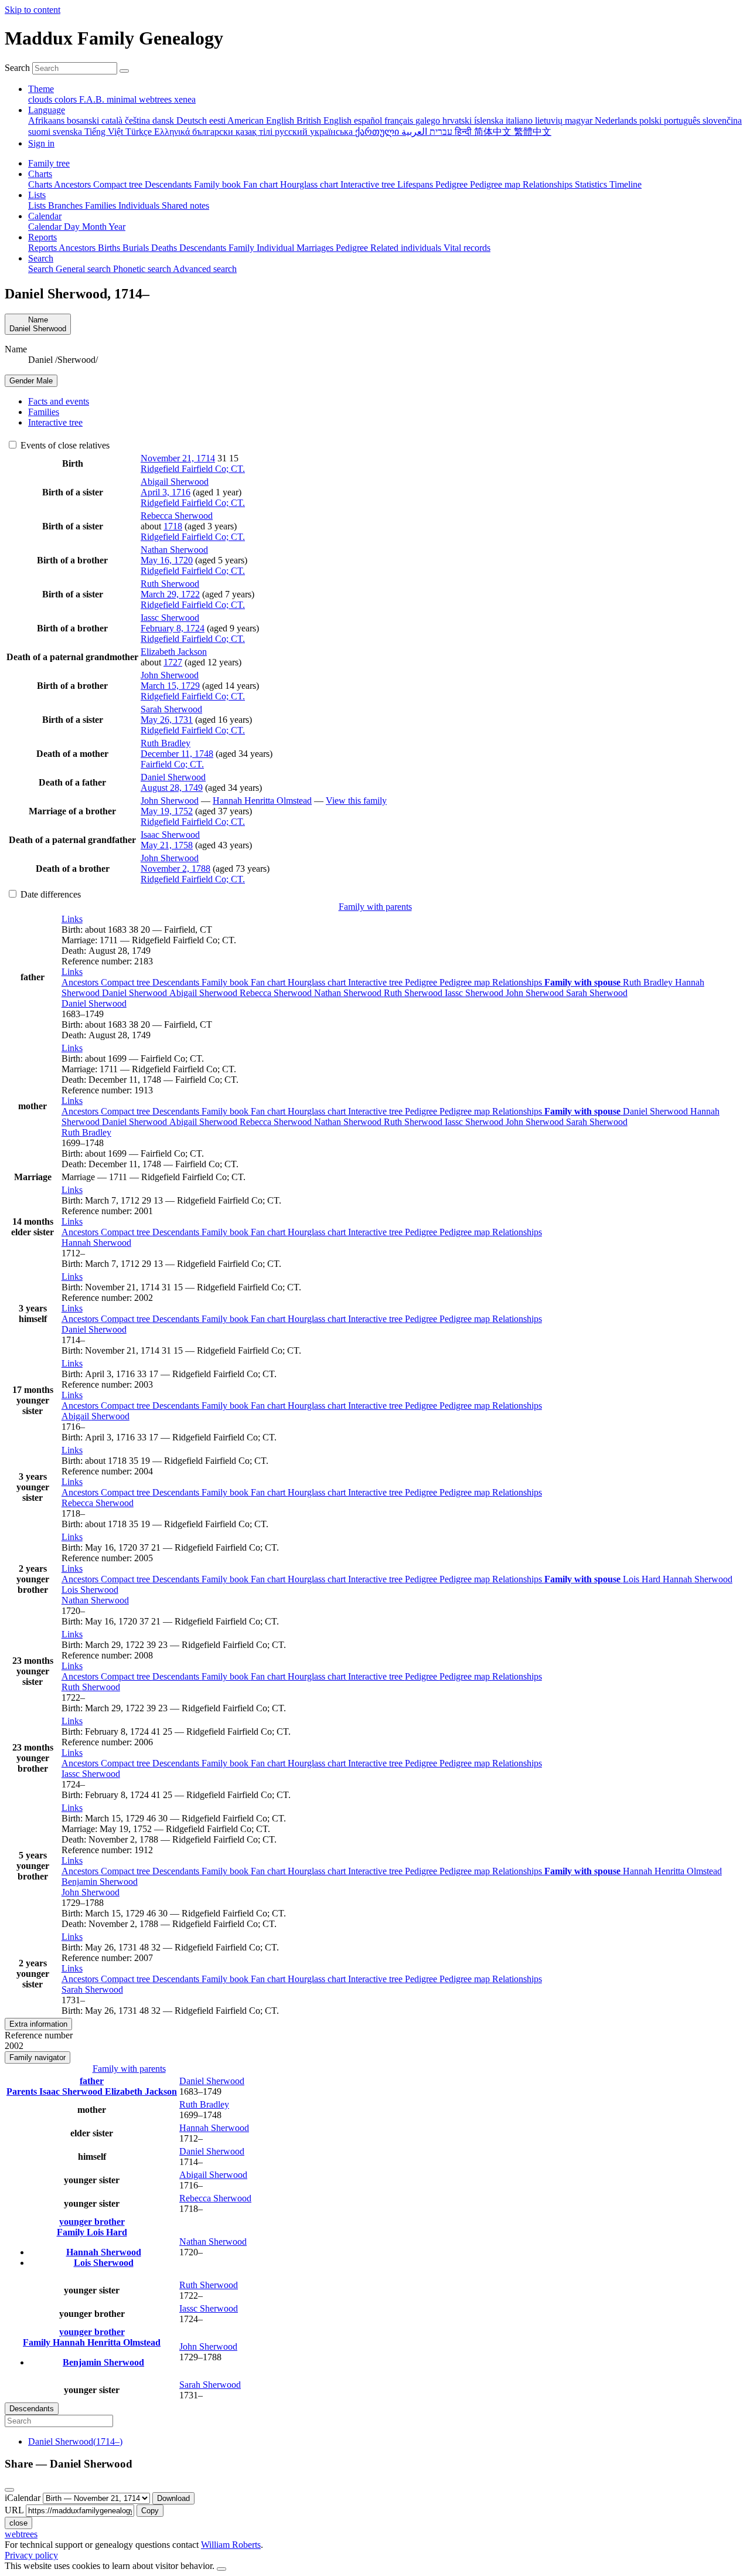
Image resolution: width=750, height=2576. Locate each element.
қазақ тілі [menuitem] (255, 132)
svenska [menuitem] (69, 132)
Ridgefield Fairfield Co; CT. (193, 469)
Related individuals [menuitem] (407, 248)
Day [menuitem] (73, 227)
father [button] (92, 2081)
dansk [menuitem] (164, 120)
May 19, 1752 (167, 811)
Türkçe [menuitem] (140, 132)
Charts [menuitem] (41, 184)
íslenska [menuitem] (490, 120)
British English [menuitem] (325, 120)
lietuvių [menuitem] (550, 120)
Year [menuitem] (117, 227)
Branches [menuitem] (67, 205)
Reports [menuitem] (43, 248)
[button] (72, 919)
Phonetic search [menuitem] (143, 269)
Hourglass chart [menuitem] (310, 184)
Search (17, 68)
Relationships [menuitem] (549, 184)
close (18, 2523)
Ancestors (81, 982)
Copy (150, 2511)
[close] (9, 2490)
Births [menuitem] (110, 248)
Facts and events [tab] (59, 401)
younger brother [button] (92, 2222)
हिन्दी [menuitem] (464, 132)
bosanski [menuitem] (84, 120)
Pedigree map (466, 982)
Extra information (38, 2024)
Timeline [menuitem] (625, 184)
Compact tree (127, 982)
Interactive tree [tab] (55, 422)
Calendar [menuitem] (46, 227)
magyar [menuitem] (580, 120)
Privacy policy (31, 2555)
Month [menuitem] (95, 227)
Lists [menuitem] (38, 205)
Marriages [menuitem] (316, 248)
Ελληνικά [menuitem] (173, 132)
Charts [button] (40, 174)
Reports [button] (42, 237)
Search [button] (41, 258)
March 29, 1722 (170, 594)
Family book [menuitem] (219, 184)
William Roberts (231, 2545)
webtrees (21, 2534)
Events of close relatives (64, 445)
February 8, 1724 (173, 628)
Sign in (41, 143)
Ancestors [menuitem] (74, 184)
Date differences (50, 894)
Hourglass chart (318, 982)
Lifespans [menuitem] (416, 184)
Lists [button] (37, 195)
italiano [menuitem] (520, 120)
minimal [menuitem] (123, 99)
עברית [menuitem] (440, 132)
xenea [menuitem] (185, 99)
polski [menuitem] (652, 120)
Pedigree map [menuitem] (496, 184)
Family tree (49, 163)
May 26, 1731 (167, 720)
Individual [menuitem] (277, 248)
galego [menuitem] (429, 120)
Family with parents (375, 907)
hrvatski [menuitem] (458, 120)
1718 (173, 526)
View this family (356, 801)
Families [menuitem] (102, 205)
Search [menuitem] (42, 269)
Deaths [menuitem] (165, 248)
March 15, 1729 (170, 686)
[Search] (124, 71)
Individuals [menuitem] (140, 205)
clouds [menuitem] (41, 99)
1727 (173, 662)
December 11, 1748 (177, 754)
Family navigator (37, 2057)
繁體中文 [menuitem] (533, 132)
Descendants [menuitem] (169, 184)
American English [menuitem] (262, 120)
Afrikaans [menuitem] (47, 120)
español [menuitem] (369, 120)
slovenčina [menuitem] (722, 120)
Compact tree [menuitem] (119, 184)
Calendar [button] (45, 216)
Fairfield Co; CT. (172, 764)
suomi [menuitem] (40, 132)
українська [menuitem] (333, 132)
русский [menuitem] (292, 132)
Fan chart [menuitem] (262, 184)
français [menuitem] (400, 120)
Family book (226, 982)
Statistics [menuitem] (592, 184)
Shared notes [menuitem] (185, 205)
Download (173, 2498)
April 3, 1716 (166, 492)
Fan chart (269, 982)
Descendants (177, 982)
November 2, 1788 (175, 869)
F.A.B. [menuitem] (93, 99)
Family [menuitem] (243, 248)
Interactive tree (376, 982)
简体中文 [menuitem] (494, 132)
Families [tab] (44, 412)
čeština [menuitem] (139, 120)
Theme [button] (41, 89)
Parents (23, 2091)
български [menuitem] (214, 132)
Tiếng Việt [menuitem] (105, 132)
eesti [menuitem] (218, 120)
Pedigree (422, 982)
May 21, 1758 (167, 845)
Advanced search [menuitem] (205, 269)
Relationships (518, 982)
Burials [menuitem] (137, 248)
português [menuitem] (683, 120)
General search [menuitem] (84, 269)
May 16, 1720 (167, 560)
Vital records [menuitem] (467, 248)
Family (72, 2232)
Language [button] (47, 110)
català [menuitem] (113, 120)
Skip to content (33, 10)
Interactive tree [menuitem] (369, 184)
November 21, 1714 (178, 458)
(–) (75, 2441)
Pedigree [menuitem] (453, 184)
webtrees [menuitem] (156, 99)
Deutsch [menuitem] (193, 120)
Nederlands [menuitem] (617, 120)
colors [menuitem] (67, 99)
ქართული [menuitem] (378, 132)
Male (31, 381)
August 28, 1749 (172, 788)
